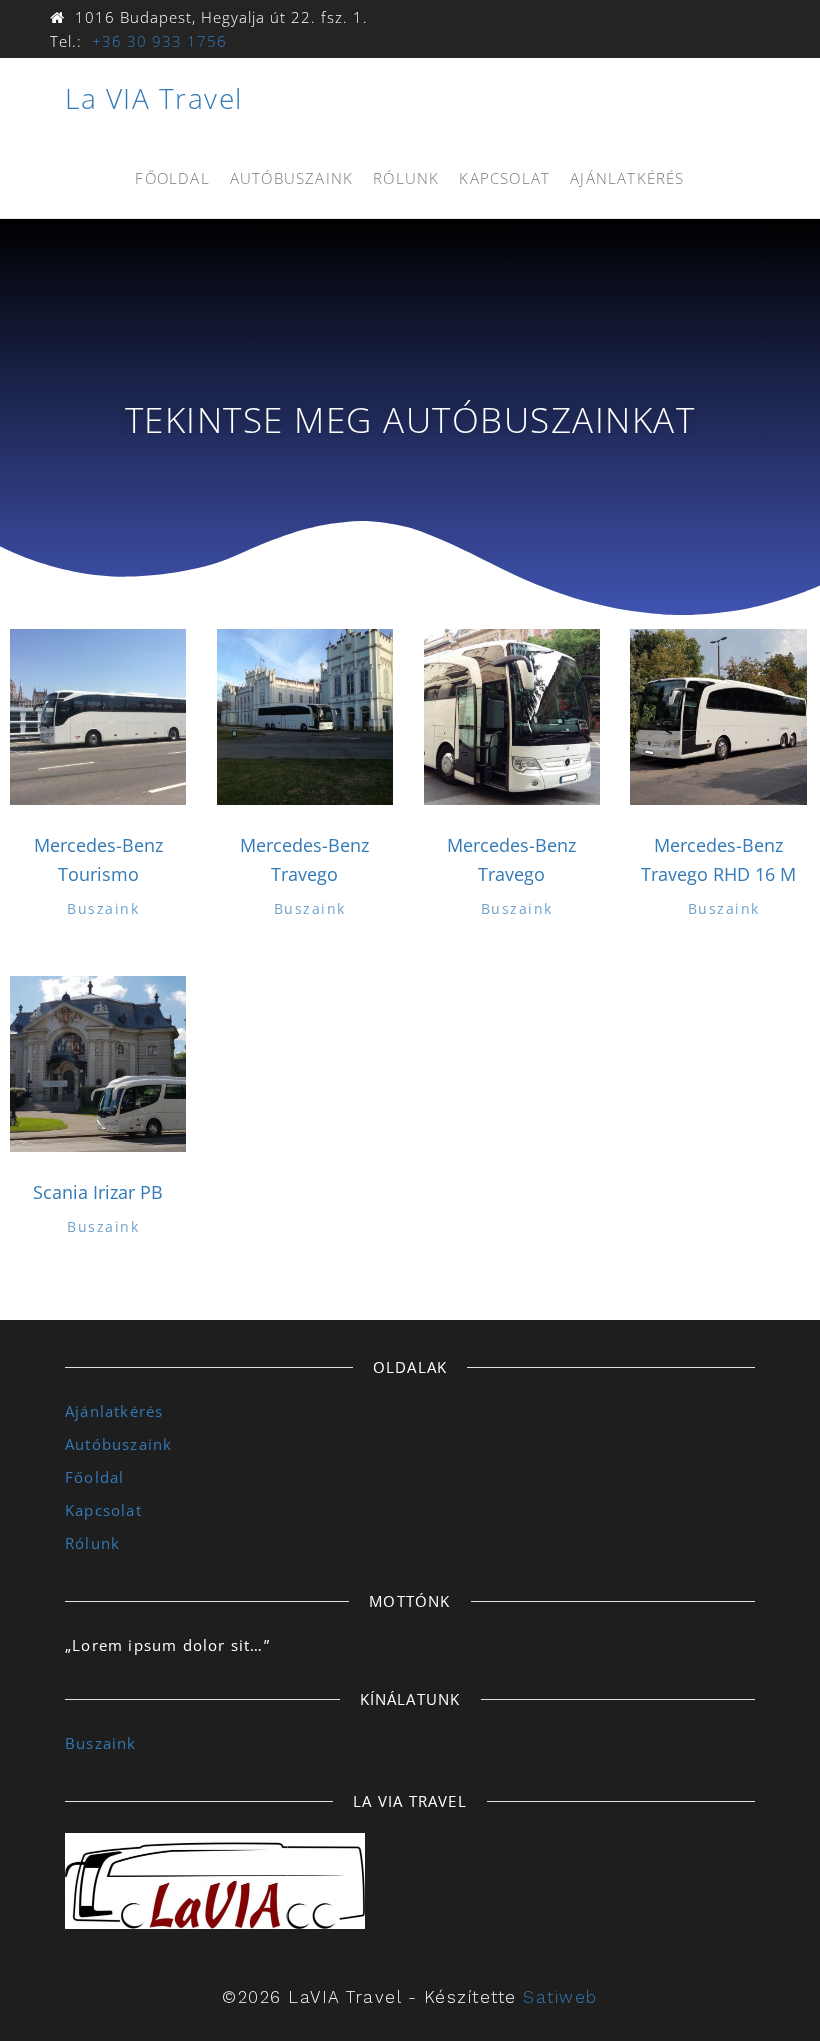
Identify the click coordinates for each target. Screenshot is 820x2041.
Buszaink (103, 908)
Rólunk (406, 178)
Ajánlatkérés (627, 178)
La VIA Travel (154, 98)
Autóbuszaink (291, 178)
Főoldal (172, 178)
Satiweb (560, 1997)
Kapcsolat (504, 178)
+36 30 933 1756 (159, 41)
